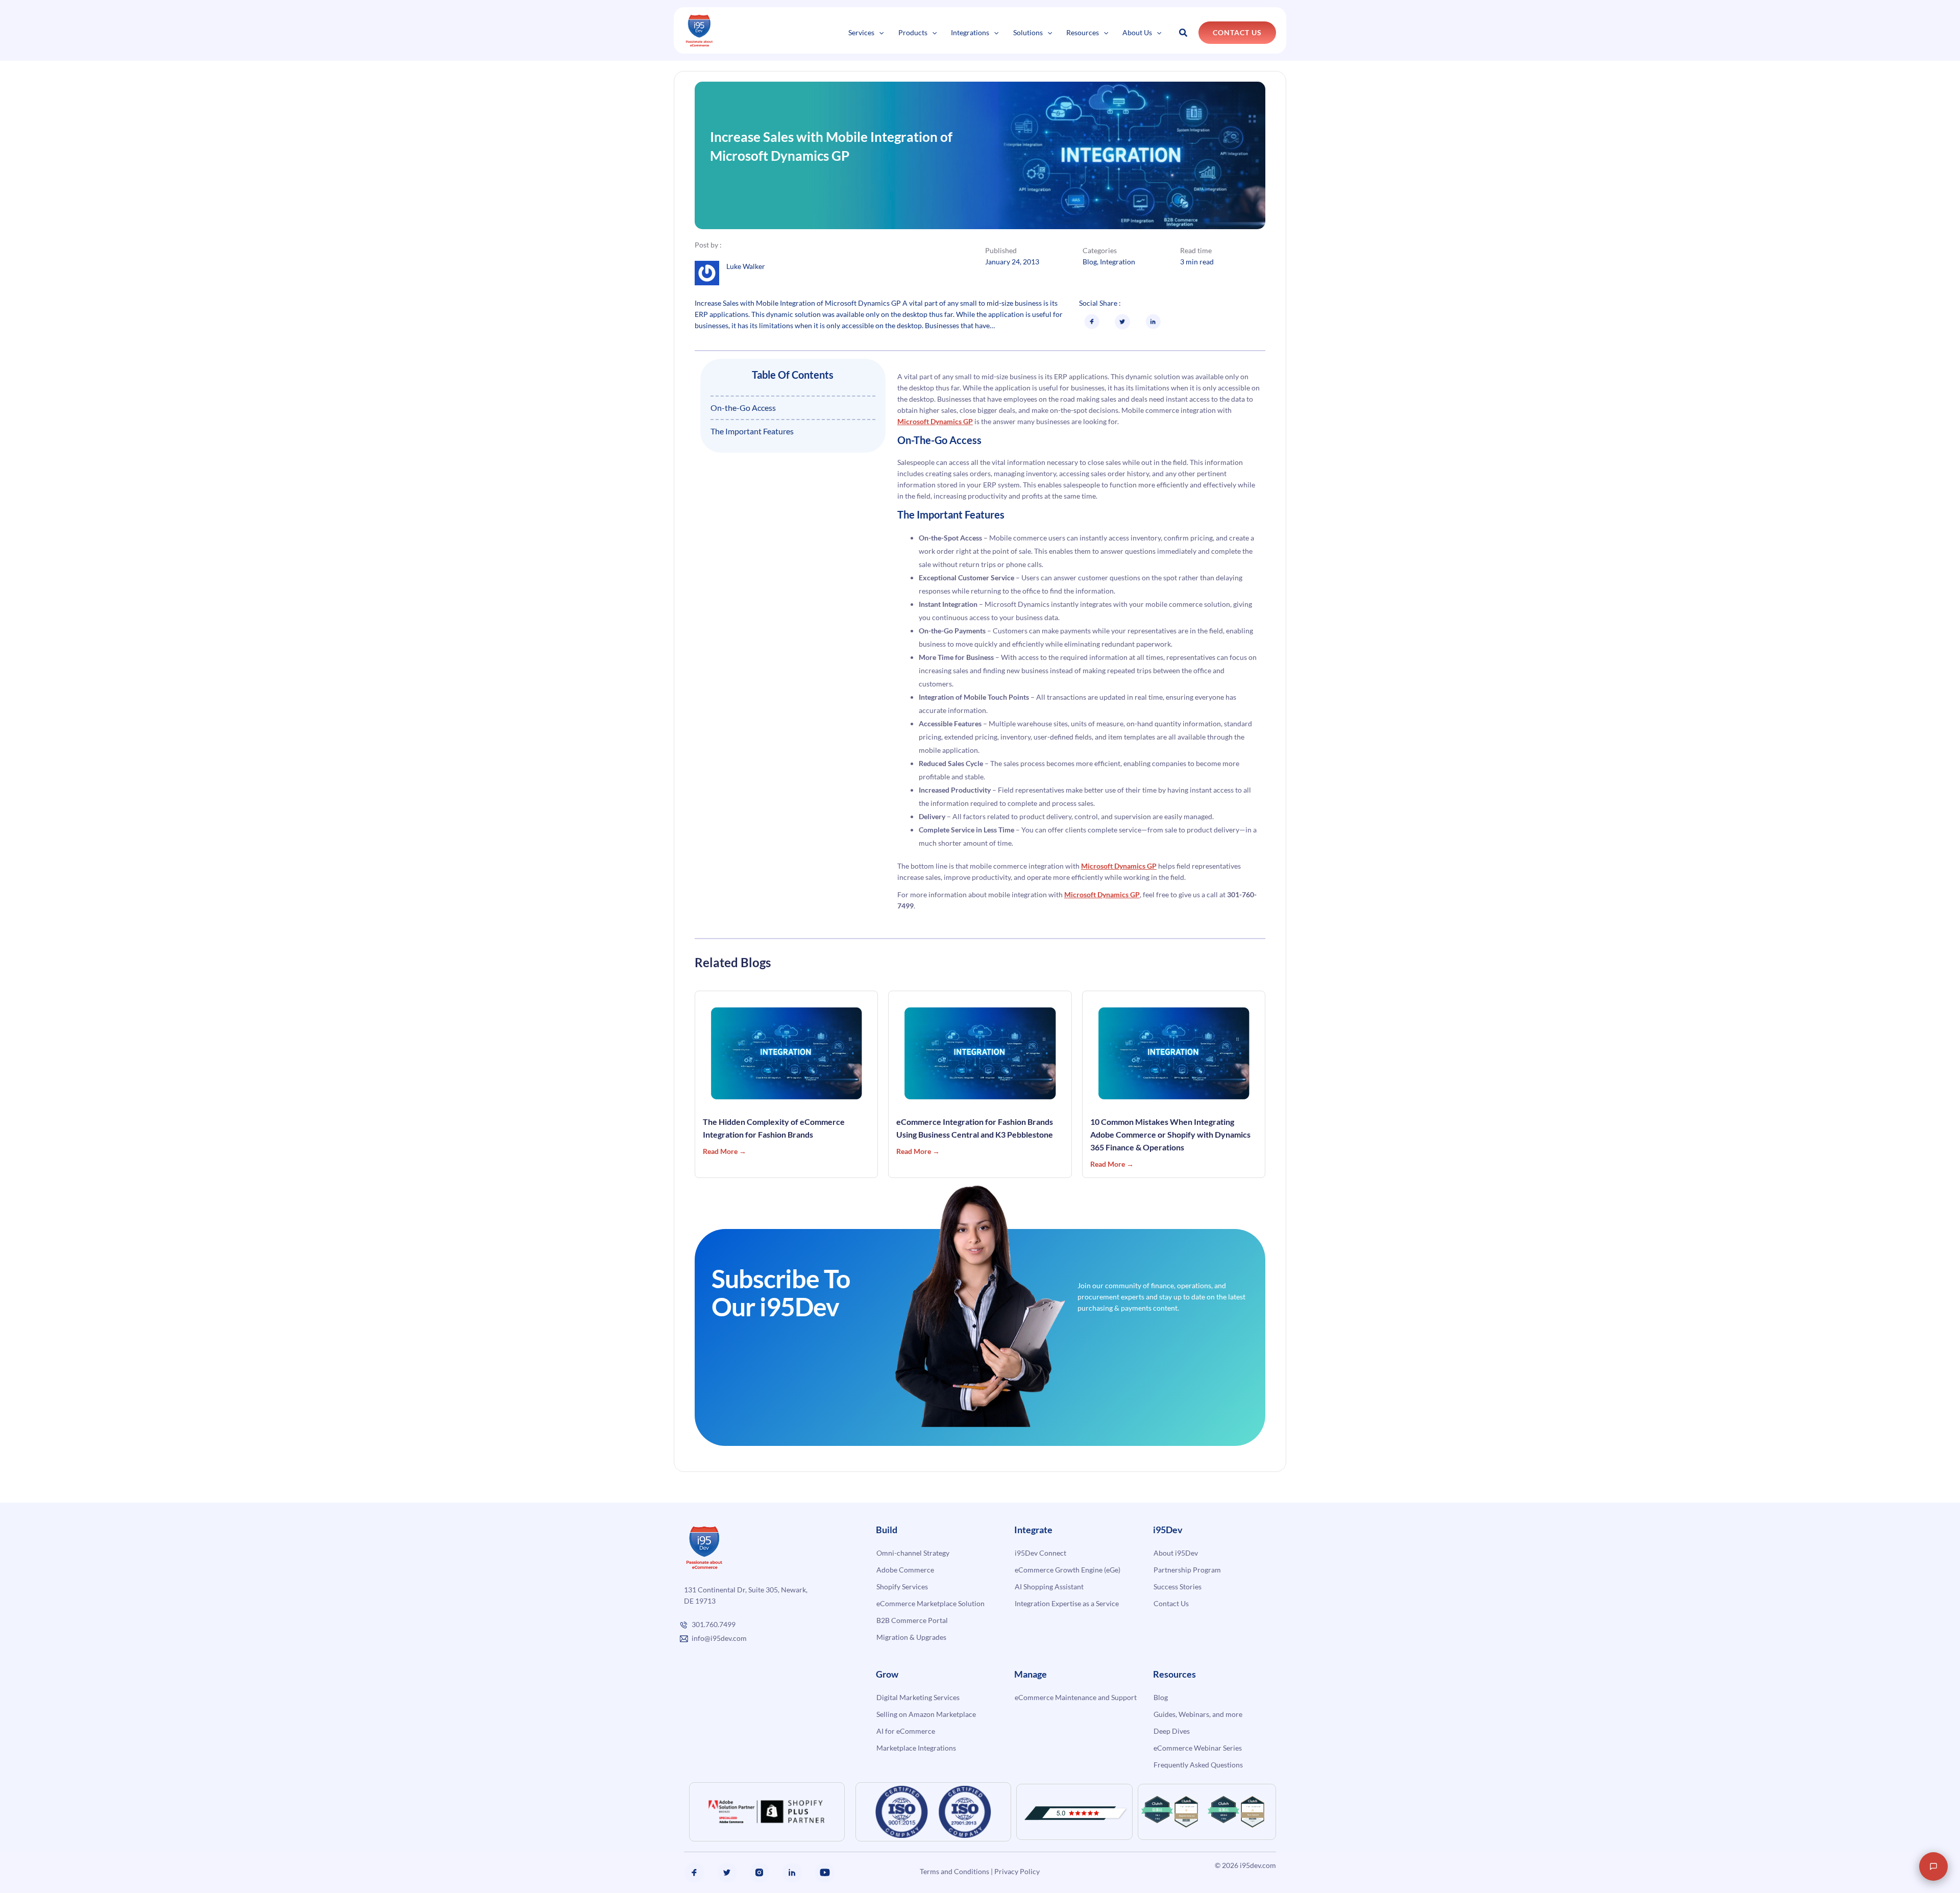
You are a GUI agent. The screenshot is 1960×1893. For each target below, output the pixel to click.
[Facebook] (694, 1873)
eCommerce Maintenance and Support (1076, 1697)
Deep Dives (1172, 1731)
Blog (1090, 262)
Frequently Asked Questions (1198, 1765)
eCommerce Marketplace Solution (930, 1603)
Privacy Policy (1017, 1871)
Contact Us (1171, 1603)
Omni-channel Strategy (913, 1553)
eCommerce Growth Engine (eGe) (1068, 1570)
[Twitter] (727, 1873)
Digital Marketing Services (918, 1697)
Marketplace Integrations (916, 1748)
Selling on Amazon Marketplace (926, 1714)
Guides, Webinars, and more (1198, 1714)
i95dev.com (1258, 1865)
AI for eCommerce (906, 1731)
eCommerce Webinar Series (1198, 1748)
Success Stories (1178, 1587)
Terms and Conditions (954, 1871)
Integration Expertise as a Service (1067, 1603)
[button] (879, 32)
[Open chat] (1933, 1866)
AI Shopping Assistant (1049, 1587)
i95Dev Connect (1040, 1553)
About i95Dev (1176, 1553)
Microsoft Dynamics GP (935, 421)
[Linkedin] (792, 1873)
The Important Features (752, 431)
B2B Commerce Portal (912, 1620)
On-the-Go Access (743, 408)
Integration (1118, 262)
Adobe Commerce (905, 1570)
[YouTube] (825, 1873)
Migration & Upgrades (911, 1637)
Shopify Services (902, 1587)
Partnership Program (1187, 1570)
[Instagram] (759, 1873)
